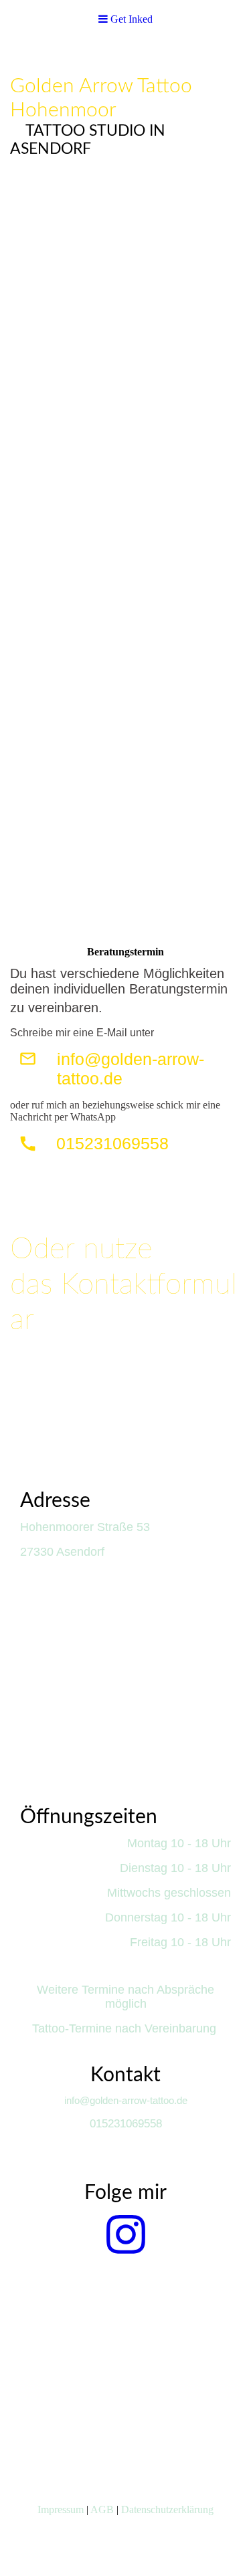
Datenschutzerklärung (167, 2509)
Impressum (61, 2509)
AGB (102, 2509)
